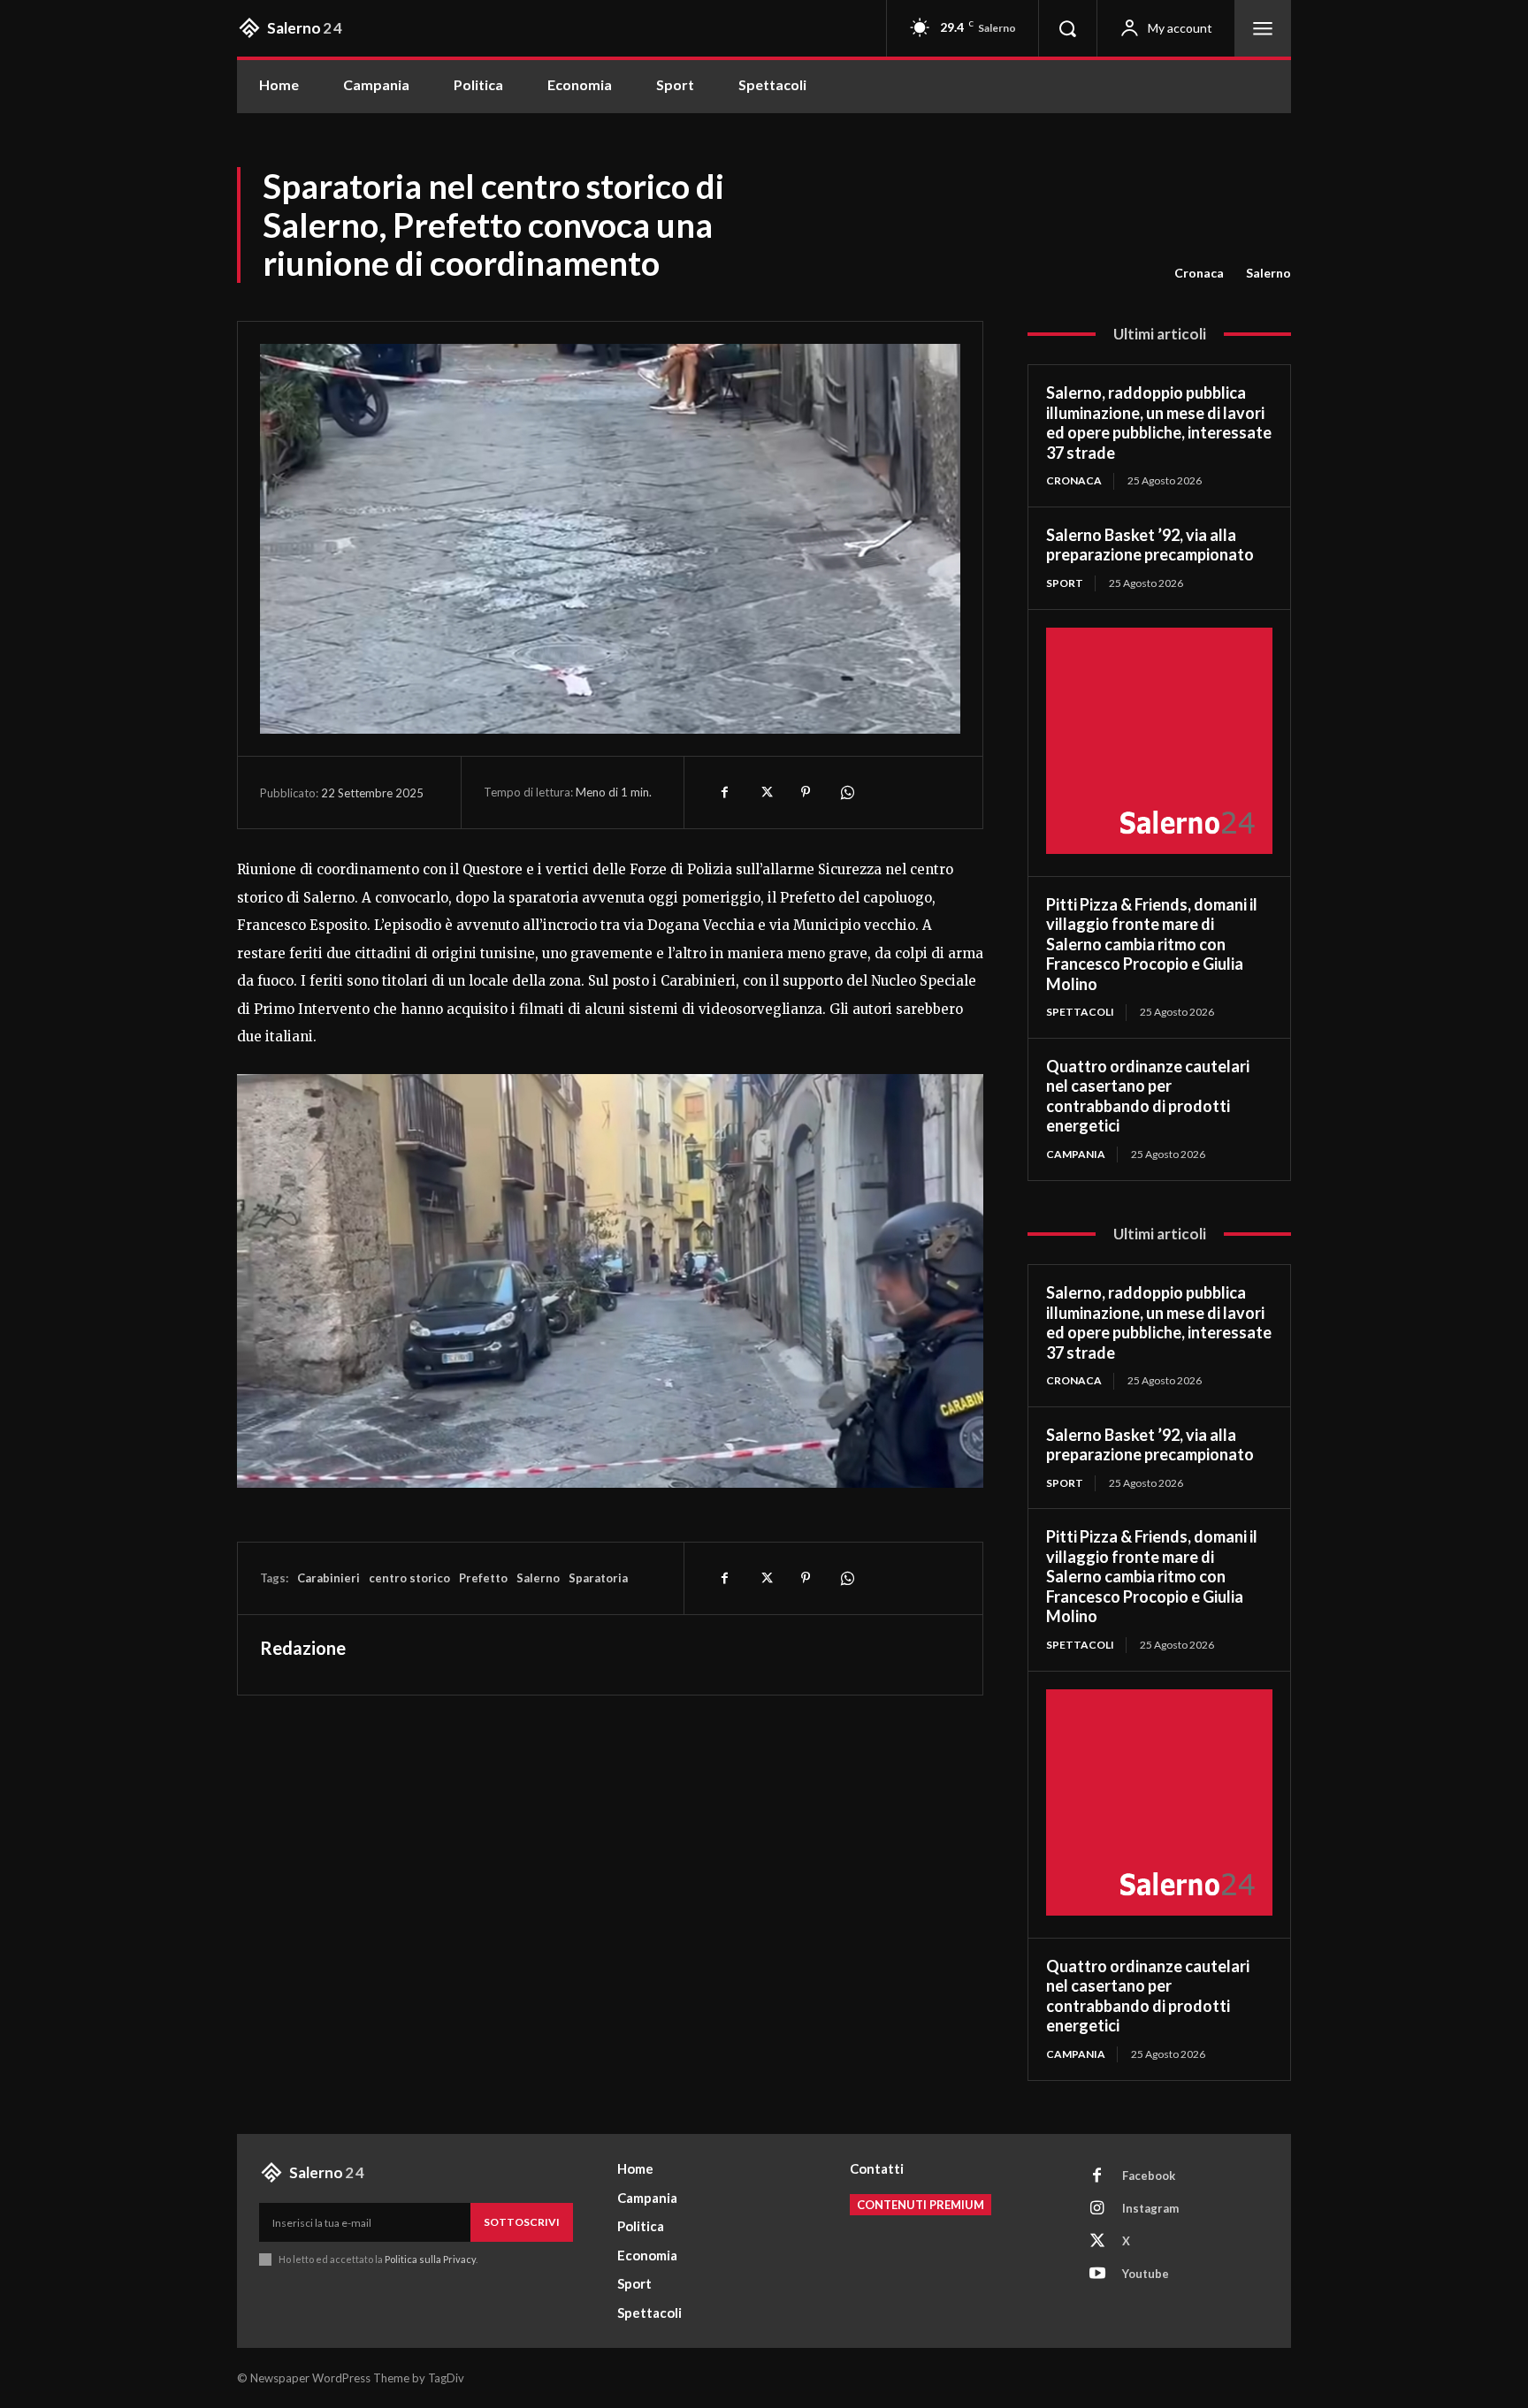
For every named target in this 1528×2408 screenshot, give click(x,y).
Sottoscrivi (522, 2222)
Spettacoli (1080, 1012)
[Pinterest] (806, 792)
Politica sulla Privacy (429, 2259)
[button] (1067, 28)
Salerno (1268, 273)
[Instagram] (1097, 2209)
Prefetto (483, 1578)
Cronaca (1199, 273)
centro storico (409, 1578)
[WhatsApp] (846, 792)
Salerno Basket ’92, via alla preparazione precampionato (1150, 545)
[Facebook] (724, 792)
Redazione (303, 1648)
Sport (1065, 583)
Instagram (1150, 2208)
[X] (765, 792)
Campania (1076, 1154)
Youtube (1146, 2274)
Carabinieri (329, 1578)
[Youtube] (1097, 2275)
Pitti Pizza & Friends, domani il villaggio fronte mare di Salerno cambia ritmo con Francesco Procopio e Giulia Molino (1152, 944)
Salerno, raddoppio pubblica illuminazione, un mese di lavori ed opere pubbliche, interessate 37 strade (1159, 423)
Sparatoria (598, 1578)
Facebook (1149, 2176)
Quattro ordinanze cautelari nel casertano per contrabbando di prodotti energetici (1148, 1096)
